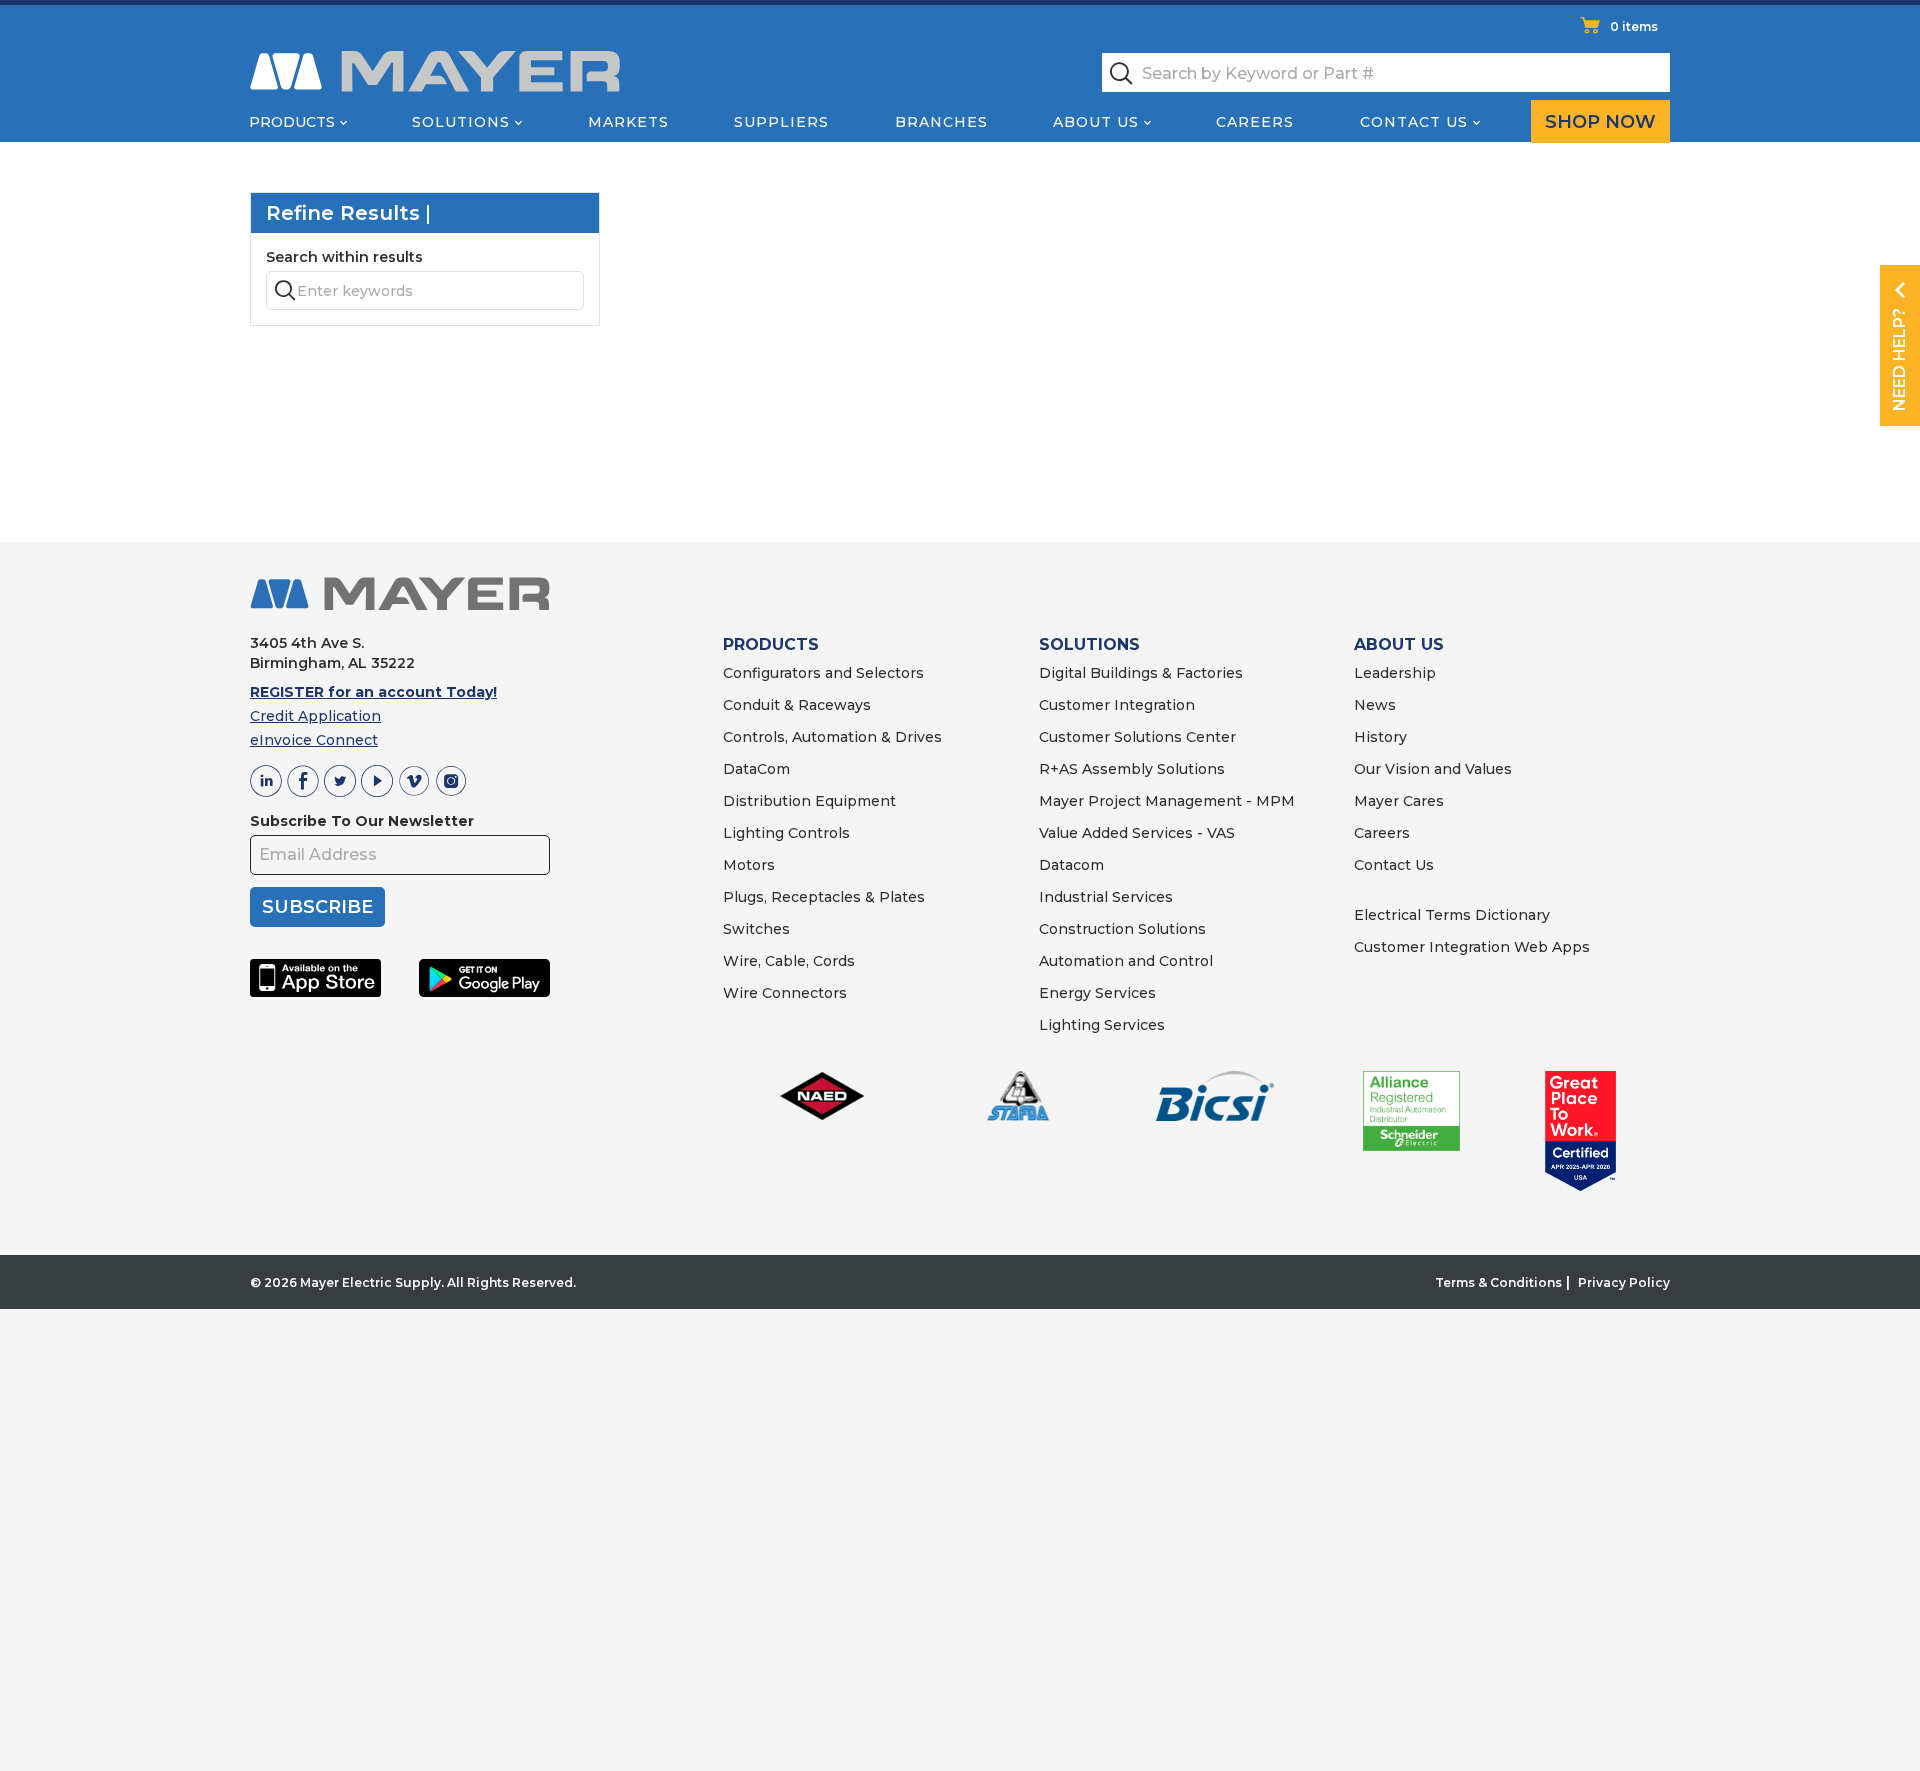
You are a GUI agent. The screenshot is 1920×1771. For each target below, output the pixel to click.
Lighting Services (1102, 1025)
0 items (1634, 26)
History (1380, 737)
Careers (1255, 122)
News (1375, 705)
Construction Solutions (1122, 929)
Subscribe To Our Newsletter (362, 821)
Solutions (461, 122)
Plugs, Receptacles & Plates (824, 897)
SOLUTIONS (1089, 644)
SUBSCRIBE (317, 907)
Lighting (753, 833)
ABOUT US (1399, 644)
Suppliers (781, 122)
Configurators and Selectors (823, 673)
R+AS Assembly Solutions (1132, 769)
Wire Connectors (785, 993)
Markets (628, 122)
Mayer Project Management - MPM (1167, 801)
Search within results (344, 257)
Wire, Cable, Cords (789, 961)
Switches (756, 929)
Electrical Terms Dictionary (1452, 915)
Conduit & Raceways (797, 705)
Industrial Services (1106, 897)
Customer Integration (1117, 705)
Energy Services (1097, 993)
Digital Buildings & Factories (1141, 673)
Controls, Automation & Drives (832, 737)
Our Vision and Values (1433, 769)
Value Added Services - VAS (1137, 833)
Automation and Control (1126, 961)
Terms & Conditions (1498, 1282)
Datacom (1071, 865)
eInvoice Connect (314, 740)
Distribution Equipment (809, 801)
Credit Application (315, 716)
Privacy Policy (1624, 1282)
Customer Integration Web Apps (1472, 947)
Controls (817, 833)
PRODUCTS (771, 644)
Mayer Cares (1399, 801)
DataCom (756, 769)
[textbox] (1386, 72)
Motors (749, 865)
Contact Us (1414, 122)
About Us (1096, 122)
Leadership (1395, 673)
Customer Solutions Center (1137, 737)
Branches (941, 122)
